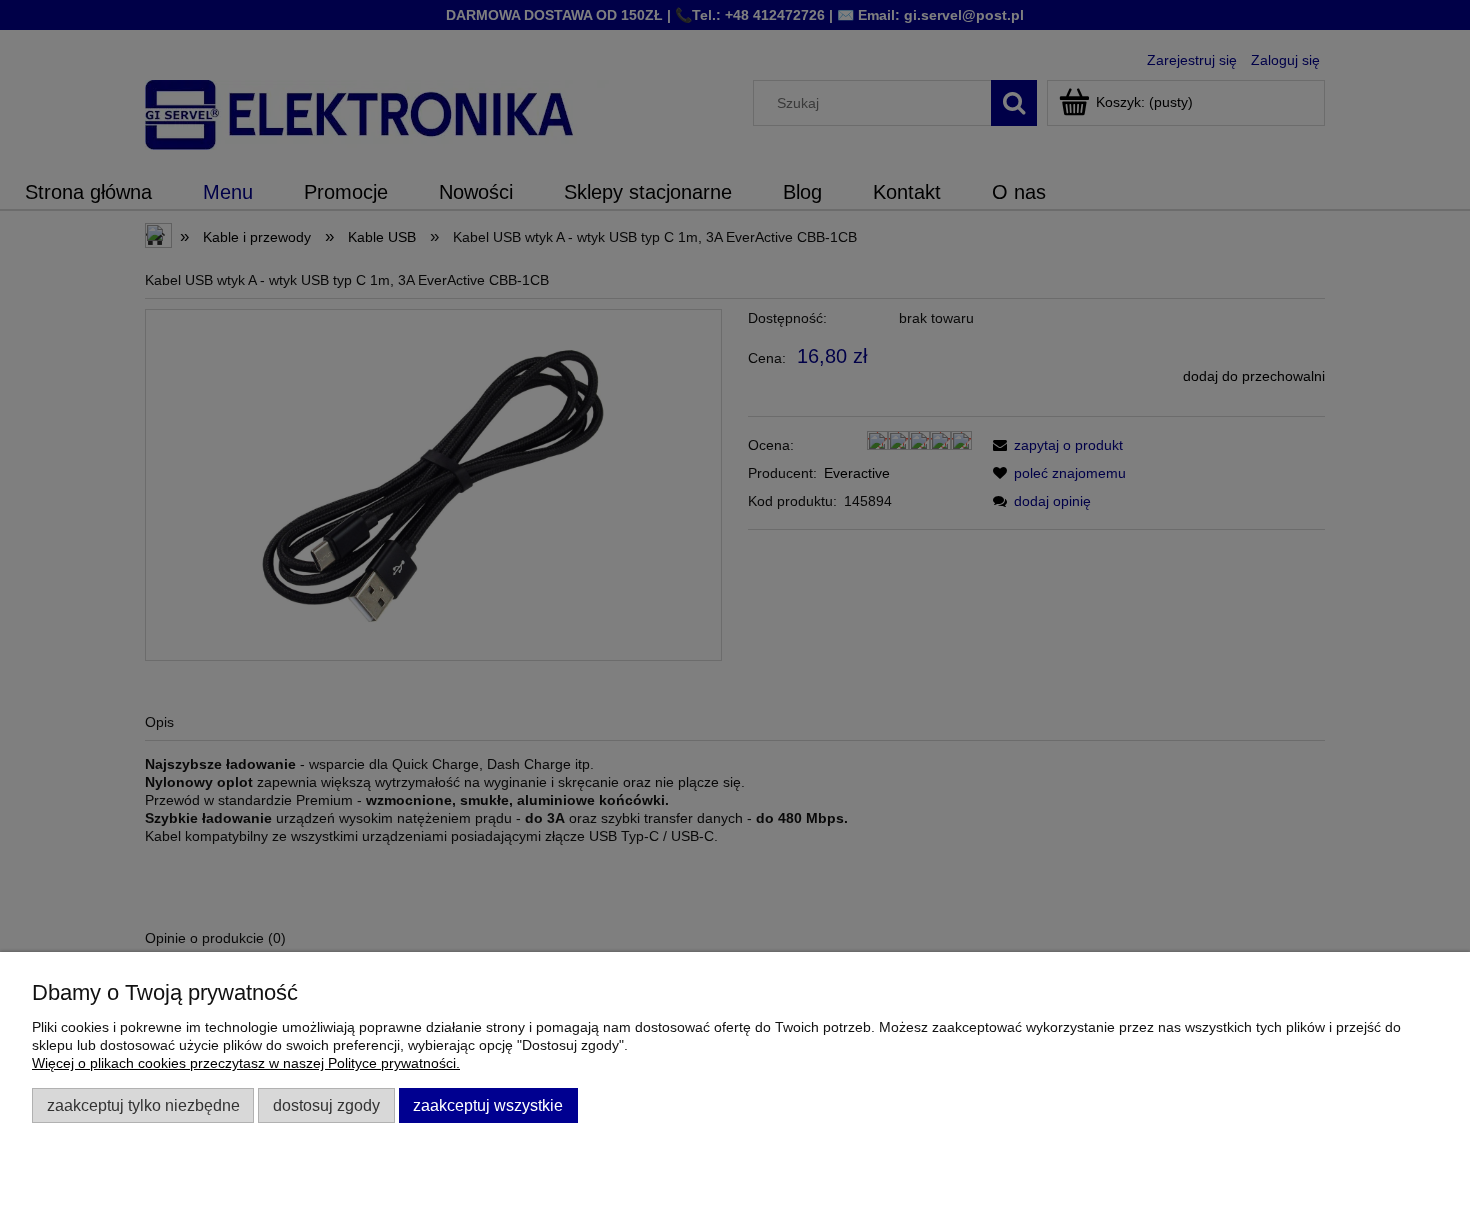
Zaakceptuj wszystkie (488, 1105)
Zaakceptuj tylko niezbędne (143, 1105)
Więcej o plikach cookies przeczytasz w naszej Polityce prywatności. (246, 1063)
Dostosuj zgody (326, 1105)
